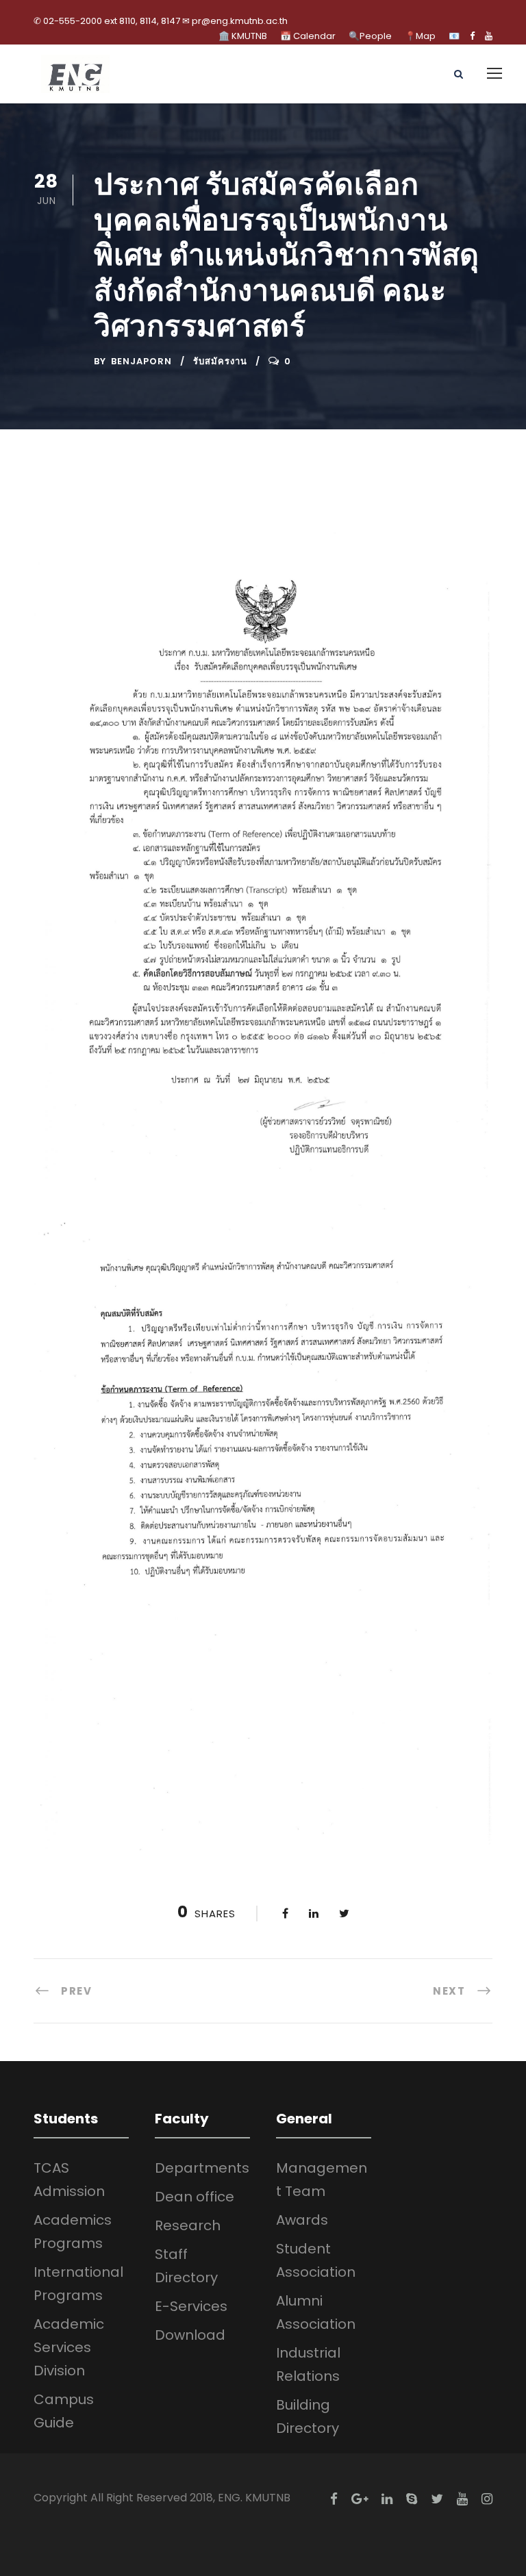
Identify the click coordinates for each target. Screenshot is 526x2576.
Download (190, 2335)
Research (188, 2225)
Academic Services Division (69, 2347)
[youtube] (489, 36)
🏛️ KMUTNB (243, 36)
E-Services (191, 2306)
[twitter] (437, 2499)
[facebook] (472, 36)
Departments (202, 2168)
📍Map (420, 36)
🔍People (370, 36)
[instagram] (487, 2499)
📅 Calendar (308, 36)
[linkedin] (387, 2499)
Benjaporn (141, 361)
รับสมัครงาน (220, 361)
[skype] (412, 2499)
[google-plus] (360, 2499)
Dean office (195, 2197)
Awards (302, 2220)
